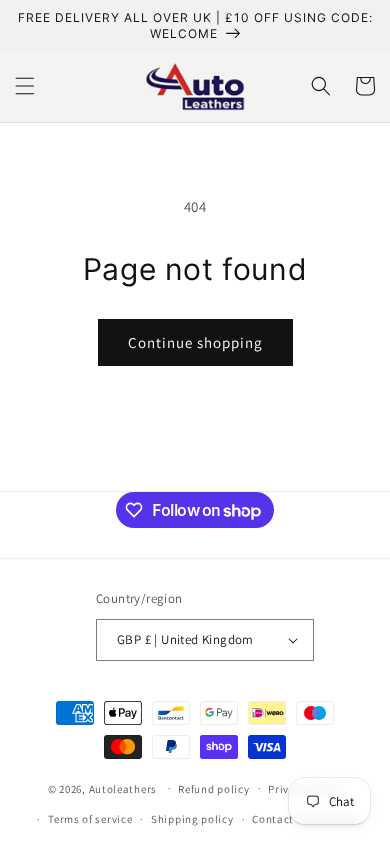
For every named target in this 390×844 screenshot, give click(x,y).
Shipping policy (192, 819)
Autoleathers (123, 788)
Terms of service (90, 819)
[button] (25, 86)
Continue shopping (195, 342)
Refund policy (213, 789)
